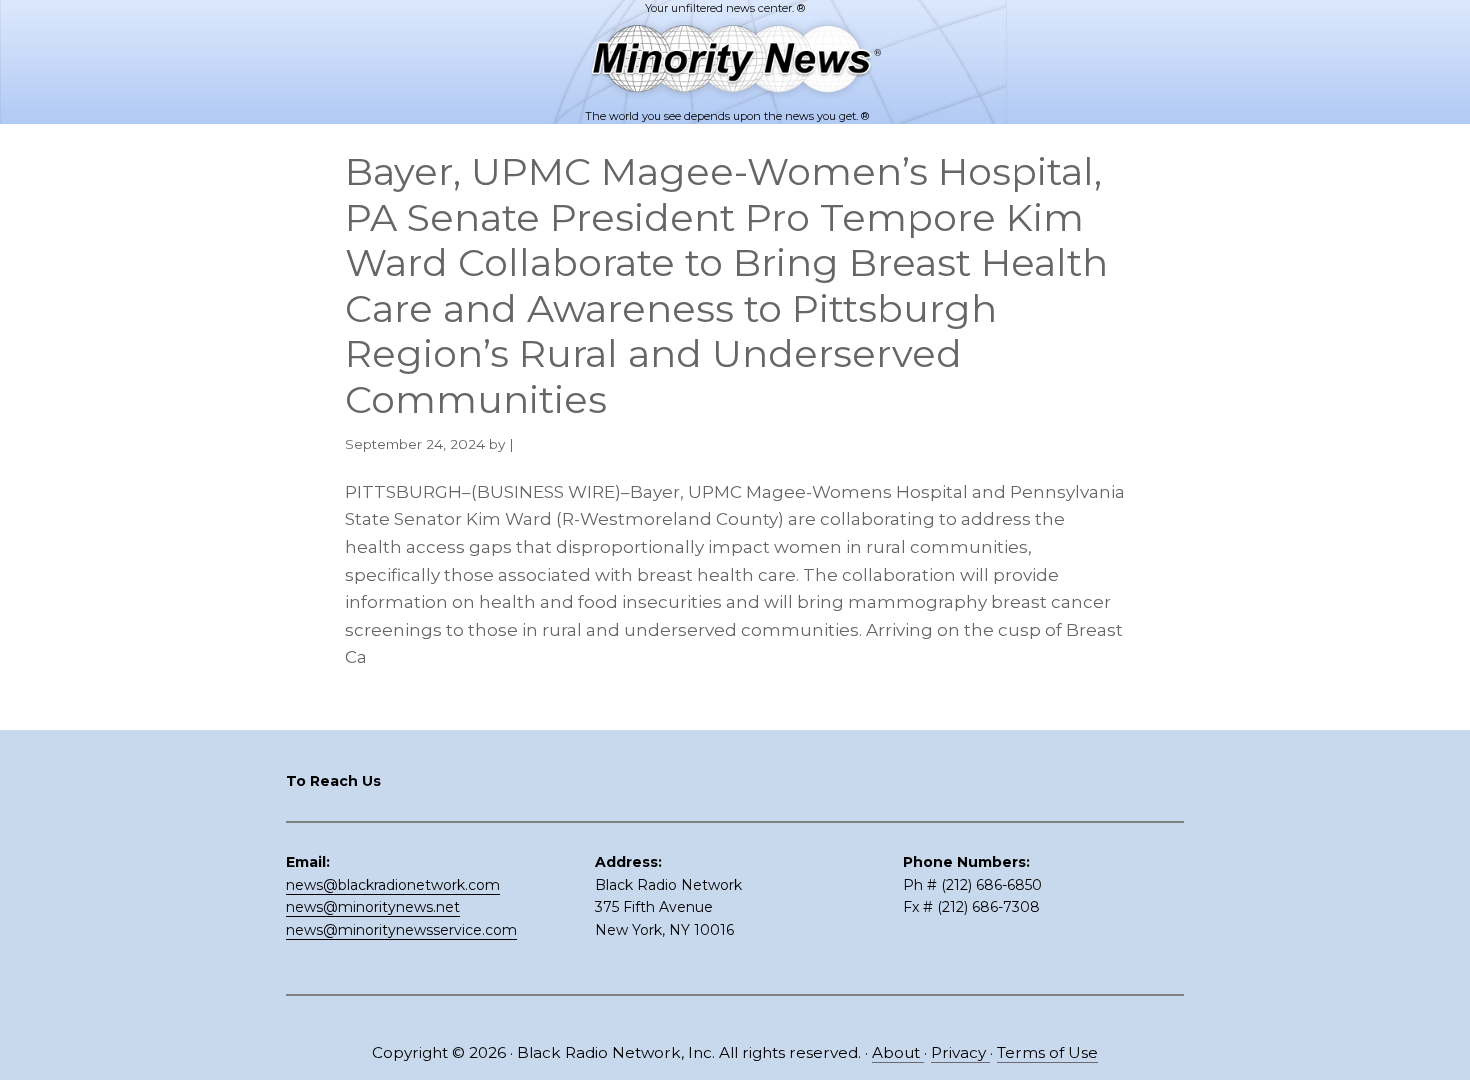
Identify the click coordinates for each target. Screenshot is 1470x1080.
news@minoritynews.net (373, 907)
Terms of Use (1047, 1052)
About (898, 1052)
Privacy (960, 1052)
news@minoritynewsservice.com (401, 930)
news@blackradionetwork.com (393, 885)
